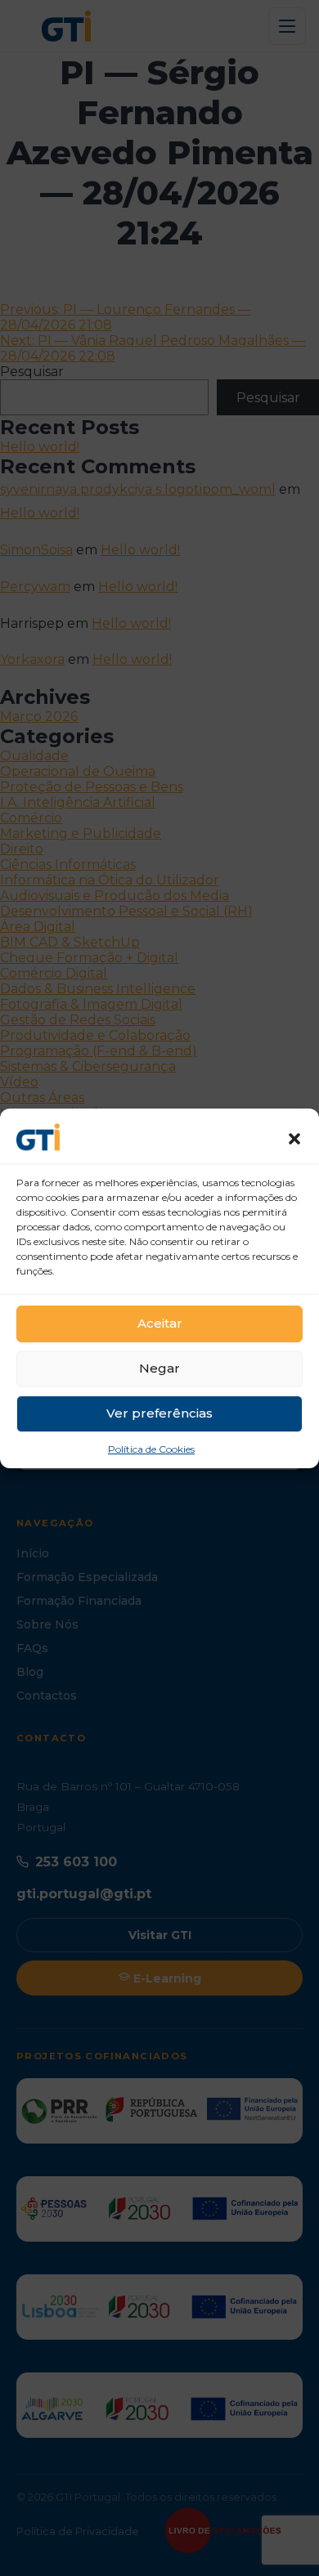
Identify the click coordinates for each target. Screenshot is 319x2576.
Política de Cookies (151, 1449)
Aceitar (160, 1323)
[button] (294, 1139)
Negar (159, 1368)
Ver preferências (159, 1413)
